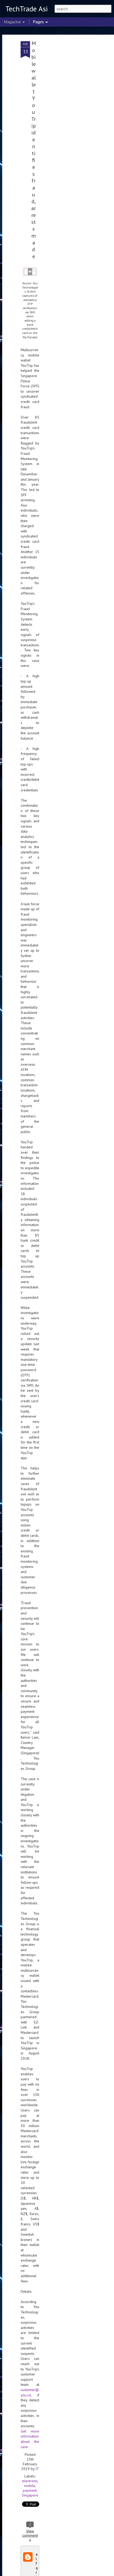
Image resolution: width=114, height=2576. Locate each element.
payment (30, 2490)
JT (37, 2469)
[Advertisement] (68, 124)
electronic (30, 2481)
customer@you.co (30, 2392)
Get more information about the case (30, 2439)
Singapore (30, 2495)
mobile (30, 2486)
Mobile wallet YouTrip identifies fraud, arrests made (34, 150)
